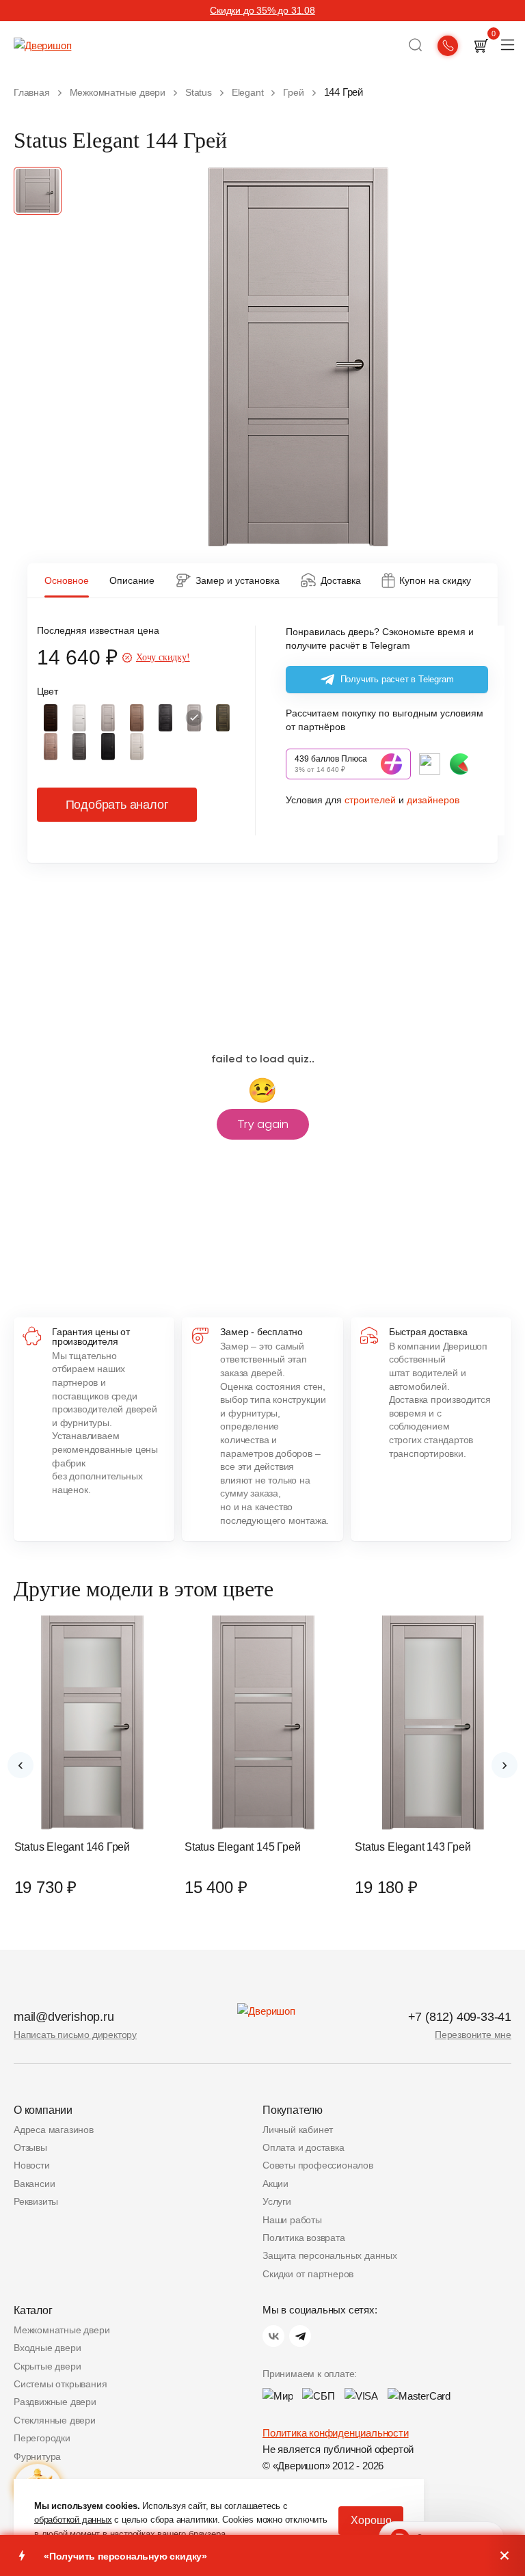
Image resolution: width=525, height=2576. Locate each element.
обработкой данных (73, 2520)
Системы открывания (60, 2384)
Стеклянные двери (55, 2420)
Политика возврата (304, 2238)
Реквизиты (36, 2201)
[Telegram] (300, 2336)
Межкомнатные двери (62, 2330)
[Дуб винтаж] (223, 718)
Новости (32, 2165)
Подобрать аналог (117, 805)
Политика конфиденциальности (336, 2433)
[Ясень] (137, 747)
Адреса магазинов (54, 2130)
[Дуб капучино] (51, 747)
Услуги (277, 2201)
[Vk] (273, 2336)
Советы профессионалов (318, 2165)
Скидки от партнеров (308, 2274)
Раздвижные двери (55, 2402)
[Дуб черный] (108, 747)
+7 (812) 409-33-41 (460, 2017)
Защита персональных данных (330, 2255)
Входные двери (47, 2348)
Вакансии (34, 2184)
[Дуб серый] (108, 718)
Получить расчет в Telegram (397, 679)
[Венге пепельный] (165, 718)
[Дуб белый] (79, 718)
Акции (275, 2184)
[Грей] (194, 718)
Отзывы (30, 2147)
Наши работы (292, 2220)
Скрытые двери (47, 2366)
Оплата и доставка (304, 2147)
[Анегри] (137, 718)
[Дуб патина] (79, 747)
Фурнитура (37, 2456)
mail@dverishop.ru (64, 2017)
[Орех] (51, 718)
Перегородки (42, 2438)
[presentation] (21, 1765)
